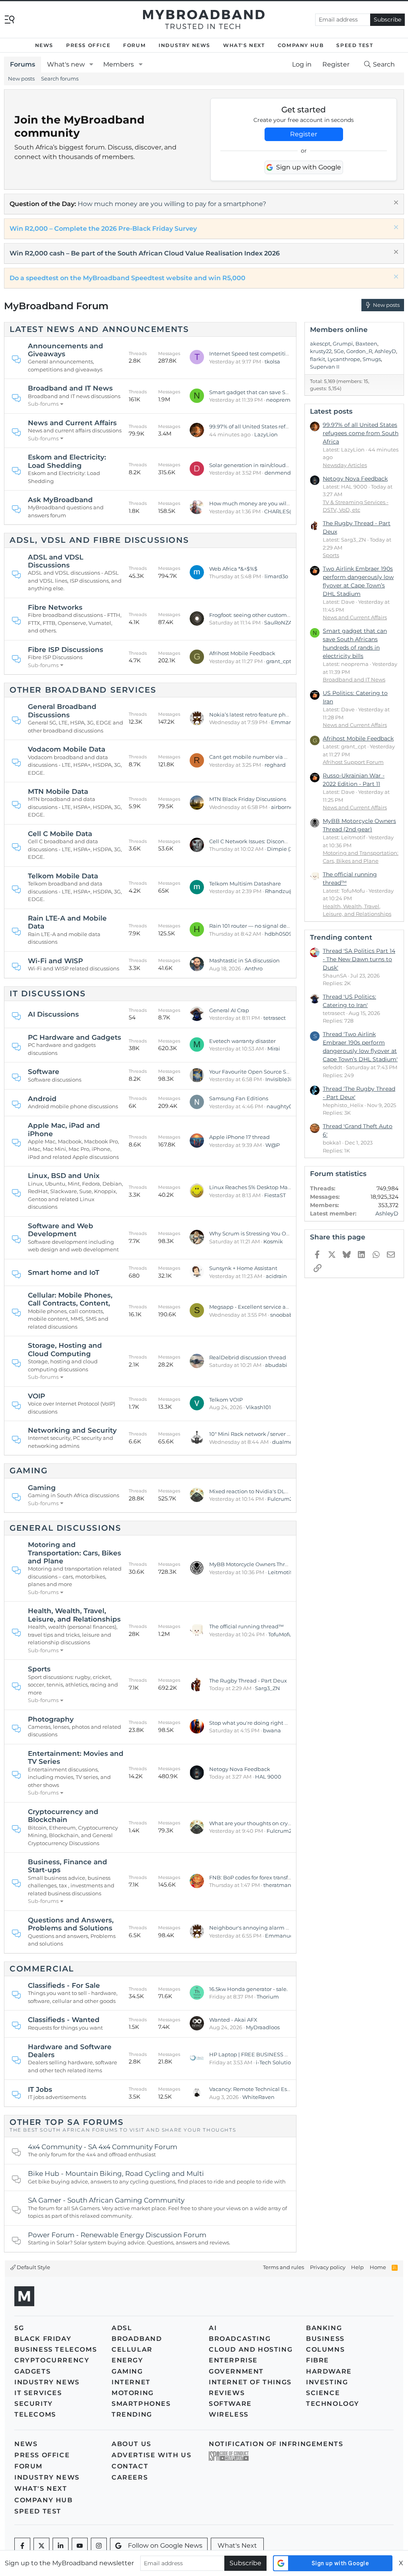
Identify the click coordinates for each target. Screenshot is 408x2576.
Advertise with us (151, 2455)
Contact (130, 2466)
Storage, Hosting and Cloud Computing (65, 1349)
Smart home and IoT (64, 1272)
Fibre (318, 2360)
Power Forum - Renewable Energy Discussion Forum (117, 2235)
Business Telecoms (56, 2349)
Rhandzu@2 (281, 891)
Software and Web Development (61, 1230)
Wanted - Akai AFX (233, 2020)
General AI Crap (229, 1010)
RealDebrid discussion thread (248, 1357)
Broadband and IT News (70, 388)
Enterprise (233, 2360)
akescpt (320, 344)
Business (325, 2339)
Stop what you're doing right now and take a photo (275, 1723)
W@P (273, 1145)
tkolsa (272, 361)
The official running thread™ (246, 1626)
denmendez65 (284, 473)
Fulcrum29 (281, 1499)
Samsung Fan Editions (239, 1098)
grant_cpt (279, 661)
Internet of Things (250, 2382)
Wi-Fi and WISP (55, 961)
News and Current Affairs (72, 423)
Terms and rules (283, 2267)
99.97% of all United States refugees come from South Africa (286, 426)
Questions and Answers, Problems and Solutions (71, 1924)
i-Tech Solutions (276, 2062)
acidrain (276, 1276)
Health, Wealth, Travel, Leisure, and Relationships (74, 1615)
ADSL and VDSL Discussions (56, 561)
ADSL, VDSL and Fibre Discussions (99, 540)
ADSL (122, 2328)
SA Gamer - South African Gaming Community (106, 2200)
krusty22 (321, 351)
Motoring (133, 2393)
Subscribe (387, 20)
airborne (282, 807)
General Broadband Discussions (62, 711)
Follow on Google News (165, 2546)
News (44, 45)
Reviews (227, 2393)
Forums (23, 64)
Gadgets (32, 2371)
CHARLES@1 (280, 511)
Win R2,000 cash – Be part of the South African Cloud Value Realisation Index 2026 (145, 253)
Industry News (184, 45)
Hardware (329, 2371)
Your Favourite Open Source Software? (259, 1072)
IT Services (38, 2393)
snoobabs (283, 1315)
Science (323, 2393)
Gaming (29, 1471)
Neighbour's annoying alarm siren (254, 1928)
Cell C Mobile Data (60, 834)
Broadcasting (240, 2339)
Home (378, 2267)
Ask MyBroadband (60, 500)
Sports (39, 1669)
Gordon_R (359, 351)
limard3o (276, 576)
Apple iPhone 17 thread (239, 1137)
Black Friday (43, 2339)
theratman (277, 1885)
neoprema (280, 400)
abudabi (276, 1365)
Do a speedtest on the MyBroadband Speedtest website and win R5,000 (127, 278)
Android (42, 1099)
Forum (134, 45)
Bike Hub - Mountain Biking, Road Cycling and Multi (116, 2173)
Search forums (60, 79)
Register (304, 134)
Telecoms (35, 2414)
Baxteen (366, 344)
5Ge (339, 351)
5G (19, 2328)
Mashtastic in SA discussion (244, 960)
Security (34, 2404)
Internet (131, 2382)
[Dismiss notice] (395, 203)
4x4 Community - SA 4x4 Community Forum (103, 2147)
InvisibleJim (281, 1079)
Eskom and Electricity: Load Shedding (67, 461)
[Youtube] (80, 2546)
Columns (325, 2349)
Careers (130, 2477)
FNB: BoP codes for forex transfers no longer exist (272, 1877)
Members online (339, 330)
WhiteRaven (258, 2097)
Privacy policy (328, 2267)
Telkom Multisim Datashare (245, 884)
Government (236, 2371)
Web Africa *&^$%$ (233, 569)
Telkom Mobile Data (63, 876)
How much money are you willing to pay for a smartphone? (172, 204)
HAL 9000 (268, 1777)
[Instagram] (99, 2546)
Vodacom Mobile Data (67, 749)
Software (44, 1072)
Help (357, 2267)
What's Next (244, 45)
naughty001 (282, 1106)
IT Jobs (40, 2089)
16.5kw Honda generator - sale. (248, 1989)
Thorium (268, 1997)
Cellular (132, 2349)
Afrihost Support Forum (353, 762)
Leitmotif (280, 1572)
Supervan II (325, 367)
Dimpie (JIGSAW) (289, 849)
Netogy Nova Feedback (240, 1769)
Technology (333, 2404)
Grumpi (343, 344)
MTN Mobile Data (58, 791)
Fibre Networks (55, 607)
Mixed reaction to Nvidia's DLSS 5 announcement (273, 1491)
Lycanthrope (344, 359)
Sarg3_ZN (268, 1688)
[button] (91, 65)
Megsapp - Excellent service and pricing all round (273, 1307)
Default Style (33, 2267)
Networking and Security (72, 1430)
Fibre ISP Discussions (66, 650)
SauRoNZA (278, 622)
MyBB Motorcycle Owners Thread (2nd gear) (266, 1564)
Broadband (137, 2339)
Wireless (229, 2414)
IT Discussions (48, 993)
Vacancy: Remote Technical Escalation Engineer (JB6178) (283, 2089)
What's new (66, 64)
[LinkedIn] (61, 2546)
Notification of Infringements (276, 2444)
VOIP (36, 1396)
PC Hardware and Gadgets (75, 1037)
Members (119, 64)
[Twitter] (41, 2546)
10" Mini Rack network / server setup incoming (269, 1434)
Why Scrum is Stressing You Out (250, 1233)
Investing (327, 2382)
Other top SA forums (67, 2122)
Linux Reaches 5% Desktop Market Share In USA (271, 1187)
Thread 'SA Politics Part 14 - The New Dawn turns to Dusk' (359, 959)
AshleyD (385, 351)
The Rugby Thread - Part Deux (248, 1681)
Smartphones (141, 2404)
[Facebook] (22, 2546)
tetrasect (275, 1018)
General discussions (65, 1528)
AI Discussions (53, 1014)
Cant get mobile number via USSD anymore (266, 757)
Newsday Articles (345, 465)
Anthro (254, 968)
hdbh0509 (278, 934)
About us (131, 2444)
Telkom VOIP (226, 1400)
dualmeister (288, 1442)
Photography (51, 1719)
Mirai (274, 1048)
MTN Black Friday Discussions (248, 799)
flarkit (318, 359)
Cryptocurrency (52, 2360)
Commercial (42, 1969)
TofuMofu (280, 1634)
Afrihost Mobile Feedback (242, 653)
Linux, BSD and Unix (64, 1176)
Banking (324, 2328)
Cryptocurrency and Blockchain (63, 1816)
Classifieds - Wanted (64, 2020)
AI (213, 2328)
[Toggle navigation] (10, 19)
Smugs (372, 359)
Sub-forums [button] (43, 404)
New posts (21, 79)
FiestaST (275, 1195)
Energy (127, 2360)
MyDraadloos (263, 2027)
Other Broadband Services (83, 690)
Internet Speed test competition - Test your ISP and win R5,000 (290, 353)
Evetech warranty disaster (242, 1041)
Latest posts (331, 411)
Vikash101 (258, 1407)
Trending (132, 2414)
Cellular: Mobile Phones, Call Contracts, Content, (70, 1299)
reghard (275, 765)
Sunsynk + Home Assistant (243, 1268)
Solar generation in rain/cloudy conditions (263, 465)
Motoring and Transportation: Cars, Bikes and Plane (75, 1553)
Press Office (88, 45)
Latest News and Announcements (99, 329)
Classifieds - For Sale (64, 1985)
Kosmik (273, 1241)
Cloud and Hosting (251, 2349)
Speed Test (355, 45)
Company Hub (301, 45)
